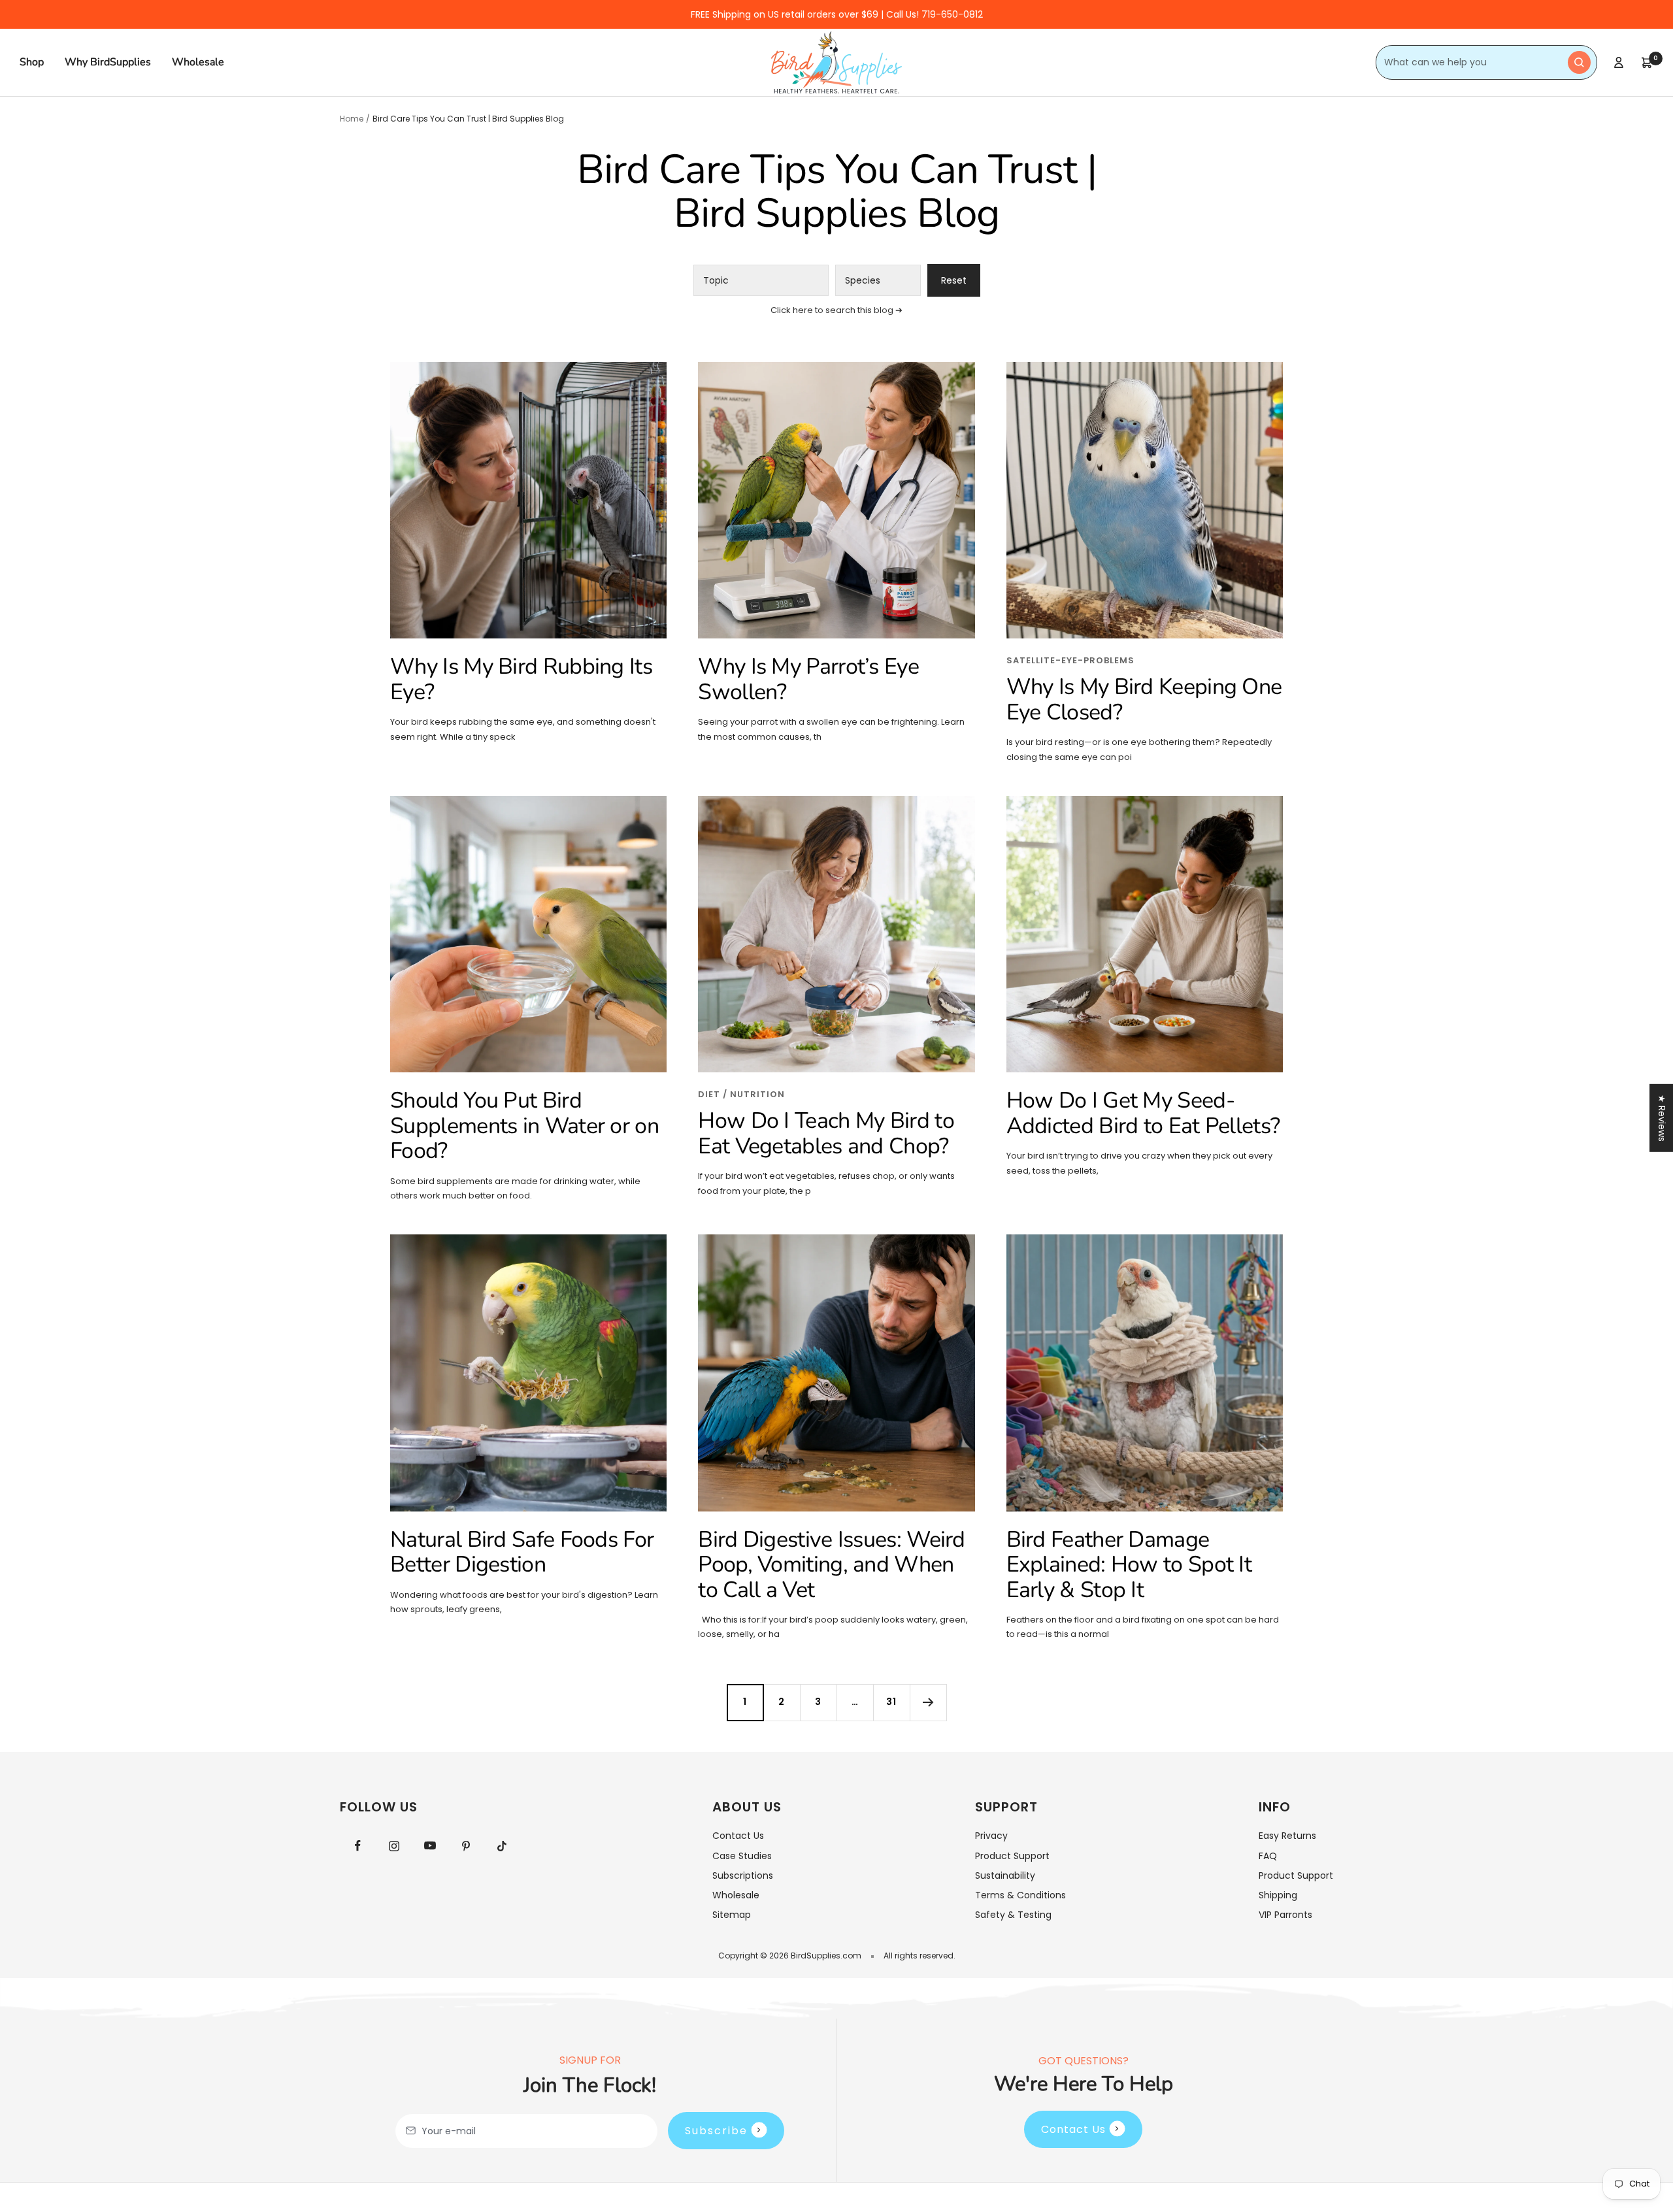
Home (352, 119)
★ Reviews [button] (1662, 1117)
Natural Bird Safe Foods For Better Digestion (522, 1552)
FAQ (1268, 1856)
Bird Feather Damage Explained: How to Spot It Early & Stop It (1129, 1565)
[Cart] (1647, 63)
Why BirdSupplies (108, 62)
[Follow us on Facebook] (358, 1846)
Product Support (1012, 1856)
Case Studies (742, 1856)
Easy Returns (1287, 1836)
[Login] (1619, 62)
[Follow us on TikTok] (502, 1846)
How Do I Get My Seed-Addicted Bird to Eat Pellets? (1143, 1113)
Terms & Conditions (1020, 1895)
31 (891, 1702)
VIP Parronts (1285, 1915)
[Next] (928, 1702)
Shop (32, 62)
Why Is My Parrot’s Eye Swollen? (808, 679)
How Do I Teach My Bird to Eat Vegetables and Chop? (826, 1133)
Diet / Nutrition (741, 1094)
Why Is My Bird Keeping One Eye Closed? (1144, 700)
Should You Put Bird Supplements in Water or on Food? (524, 1126)
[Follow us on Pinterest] (466, 1846)
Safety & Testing (1013, 1915)
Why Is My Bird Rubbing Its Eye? (521, 679)
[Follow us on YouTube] (430, 1846)
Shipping (1278, 1895)
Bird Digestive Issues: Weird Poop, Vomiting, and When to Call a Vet (831, 1565)
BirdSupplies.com (826, 1956)
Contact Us (738, 1836)
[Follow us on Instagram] (394, 1846)
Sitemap (732, 1915)
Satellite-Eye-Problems (1070, 660)
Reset (954, 280)
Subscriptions (743, 1875)
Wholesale (198, 62)
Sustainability (1005, 1875)
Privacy (991, 1836)
